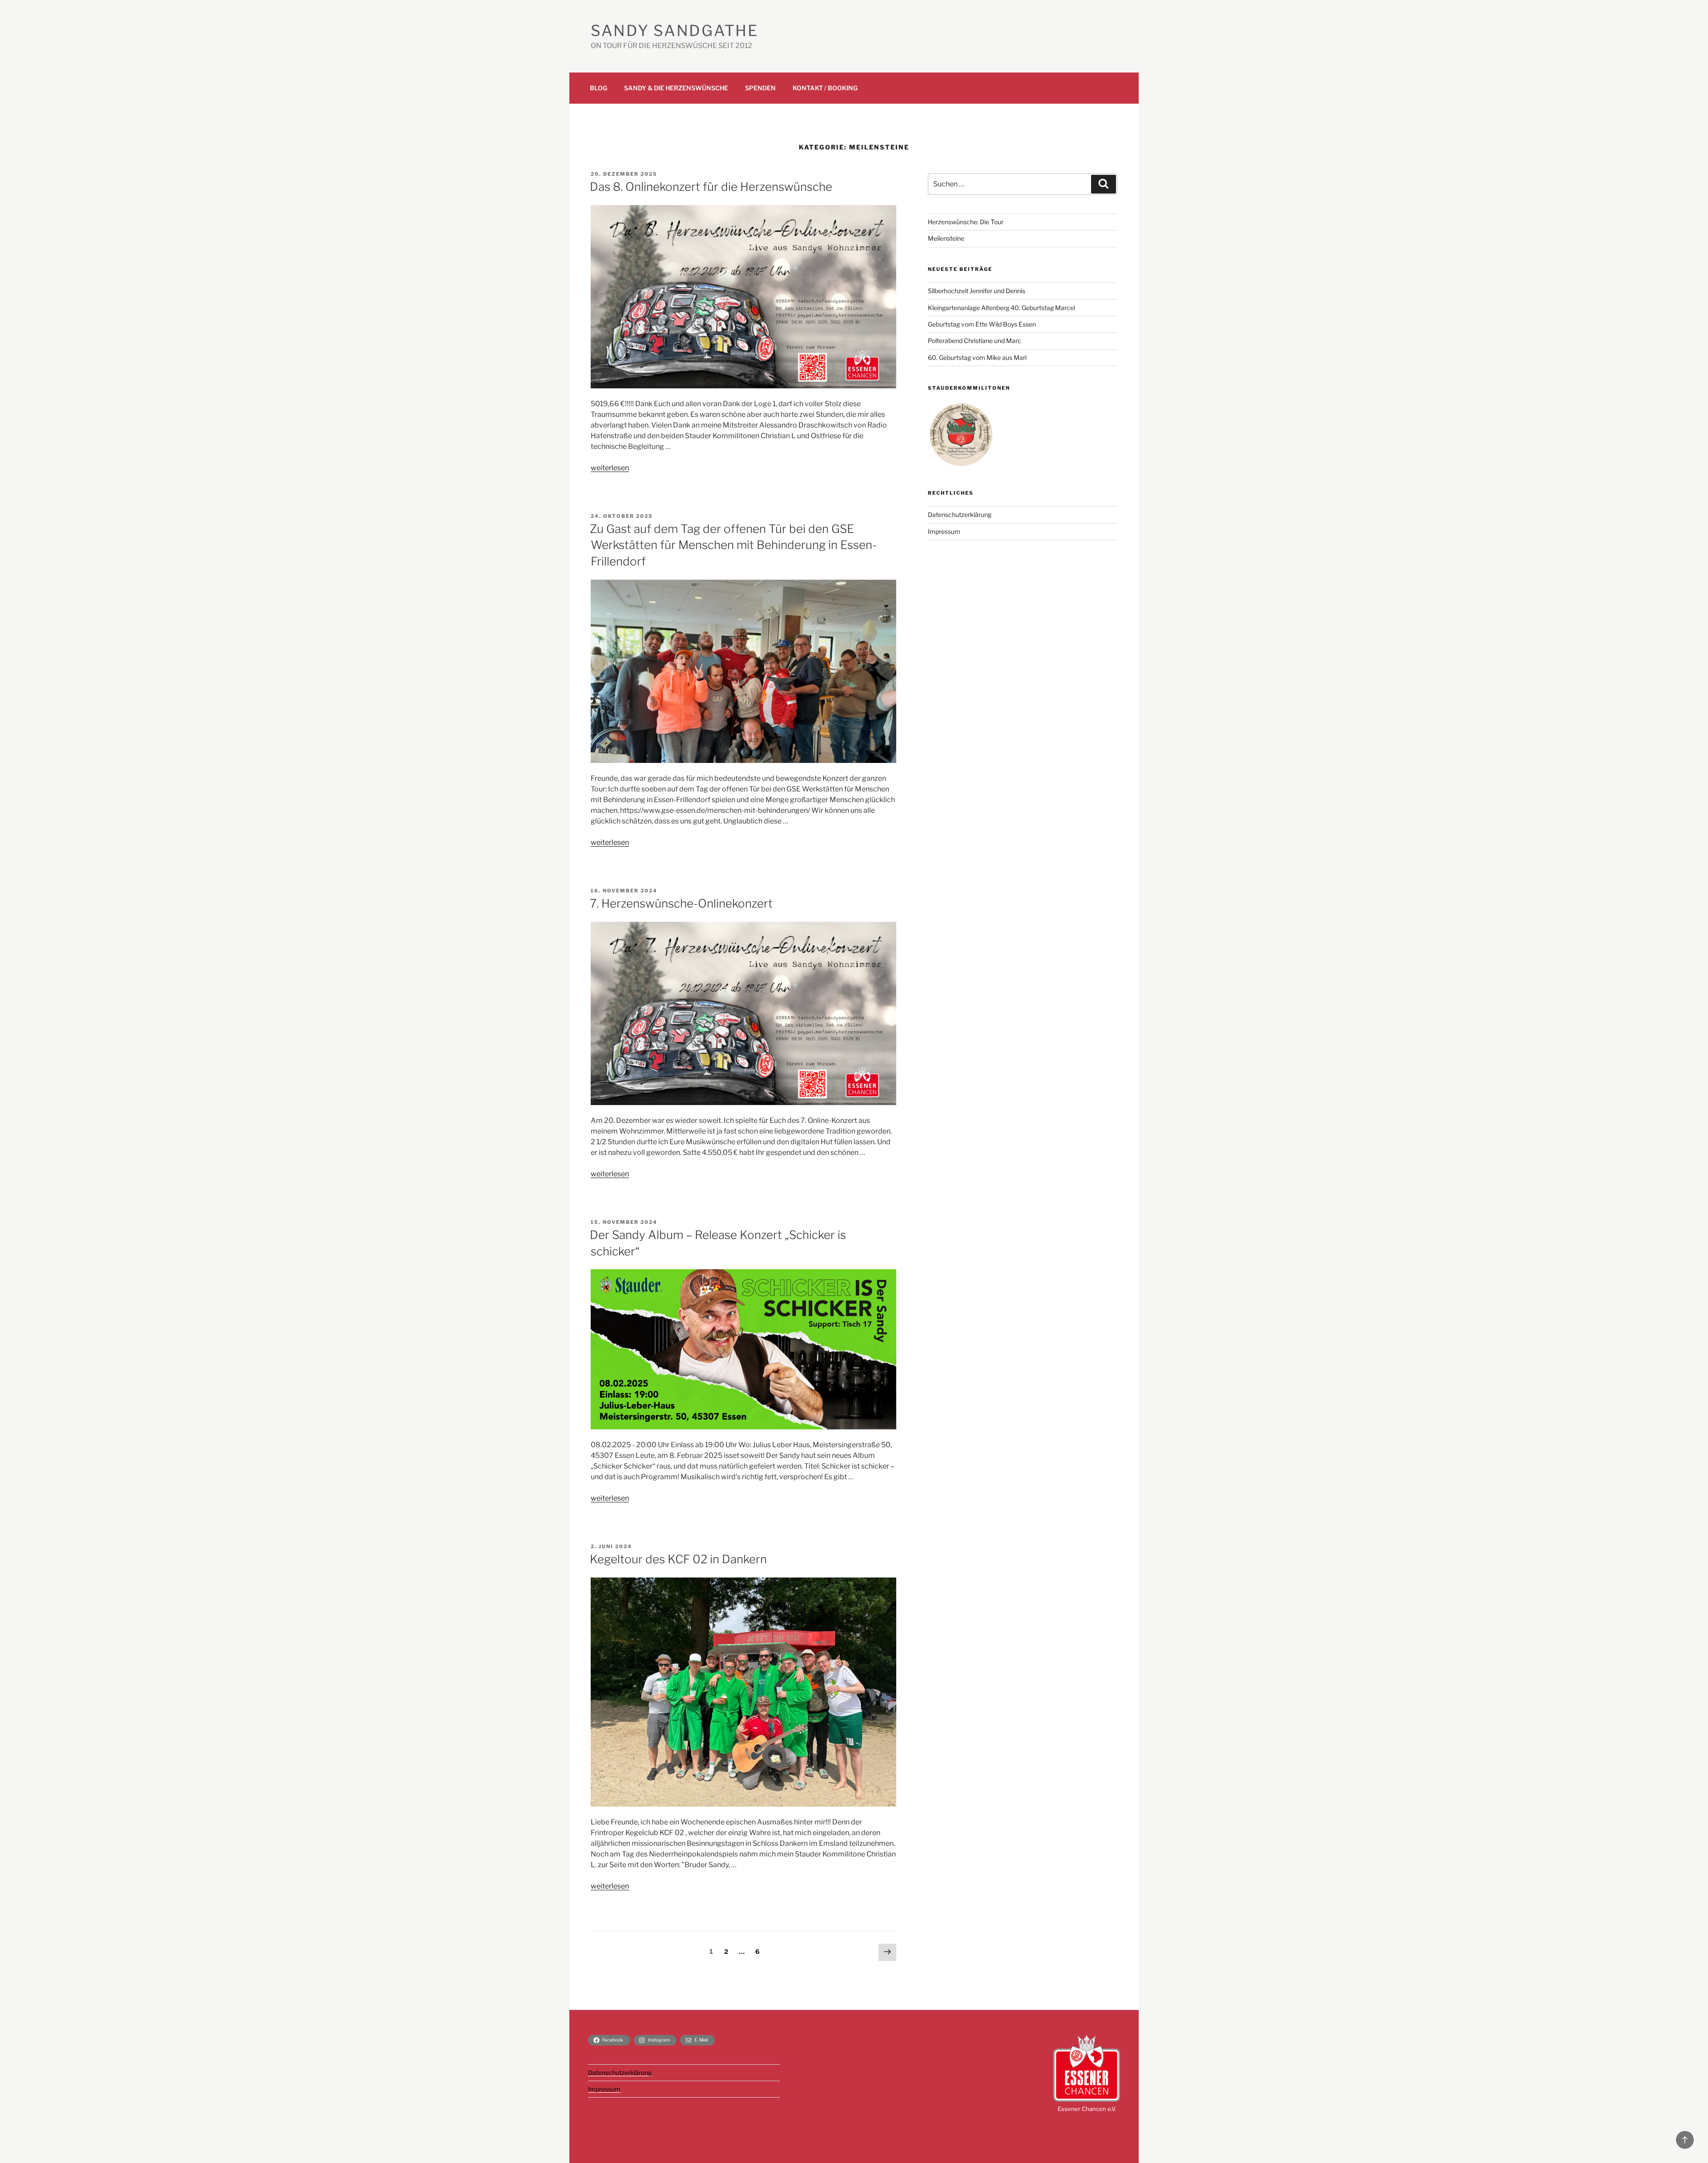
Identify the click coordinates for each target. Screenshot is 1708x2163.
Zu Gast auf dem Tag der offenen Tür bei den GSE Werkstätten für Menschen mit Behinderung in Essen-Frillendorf (733, 545)
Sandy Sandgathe (675, 30)
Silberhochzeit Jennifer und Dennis (977, 291)
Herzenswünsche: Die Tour (966, 222)
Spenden (760, 88)
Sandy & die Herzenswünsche (676, 88)
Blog (598, 88)
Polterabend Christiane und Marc (975, 341)
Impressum (944, 531)
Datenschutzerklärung (960, 515)
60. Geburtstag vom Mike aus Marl (977, 357)
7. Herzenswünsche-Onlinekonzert (681, 903)
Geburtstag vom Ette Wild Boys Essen (982, 324)
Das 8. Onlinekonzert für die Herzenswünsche (711, 187)
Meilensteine (946, 238)
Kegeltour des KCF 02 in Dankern (678, 1559)
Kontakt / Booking (825, 88)
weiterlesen (610, 468)
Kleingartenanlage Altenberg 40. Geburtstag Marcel (1001, 308)
